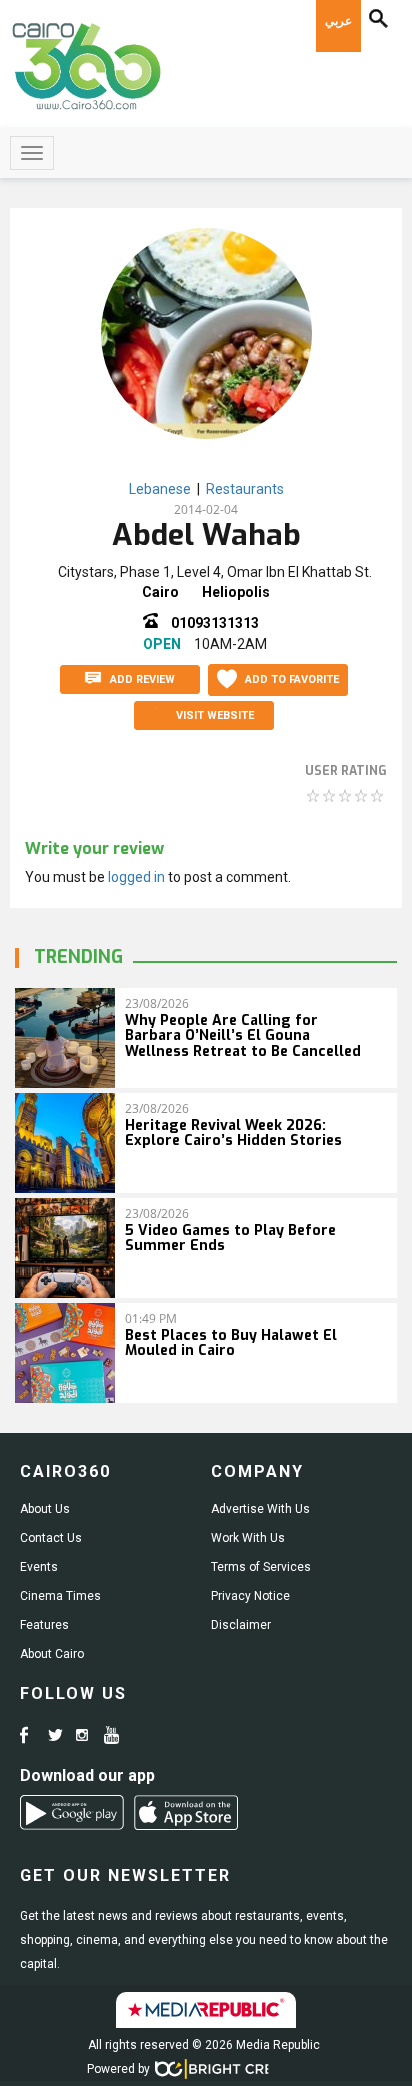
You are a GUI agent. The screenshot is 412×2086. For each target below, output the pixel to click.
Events (39, 1567)
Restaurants (245, 489)
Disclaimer (241, 1625)
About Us (45, 1509)
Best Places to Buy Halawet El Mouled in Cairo (231, 1343)
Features (44, 1625)
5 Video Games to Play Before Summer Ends (230, 1238)
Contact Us (51, 1538)
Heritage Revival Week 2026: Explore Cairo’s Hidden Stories (233, 1133)
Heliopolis (236, 592)
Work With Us (248, 1538)
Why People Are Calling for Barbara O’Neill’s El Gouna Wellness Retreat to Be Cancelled (243, 1036)
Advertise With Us (260, 1509)
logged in (136, 877)
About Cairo (52, 1654)
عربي (338, 21)
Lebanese (160, 489)
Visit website (215, 715)
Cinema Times (60, 1596)
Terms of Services (261, 1567)
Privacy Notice (250, 1596)
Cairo (160, 592)
